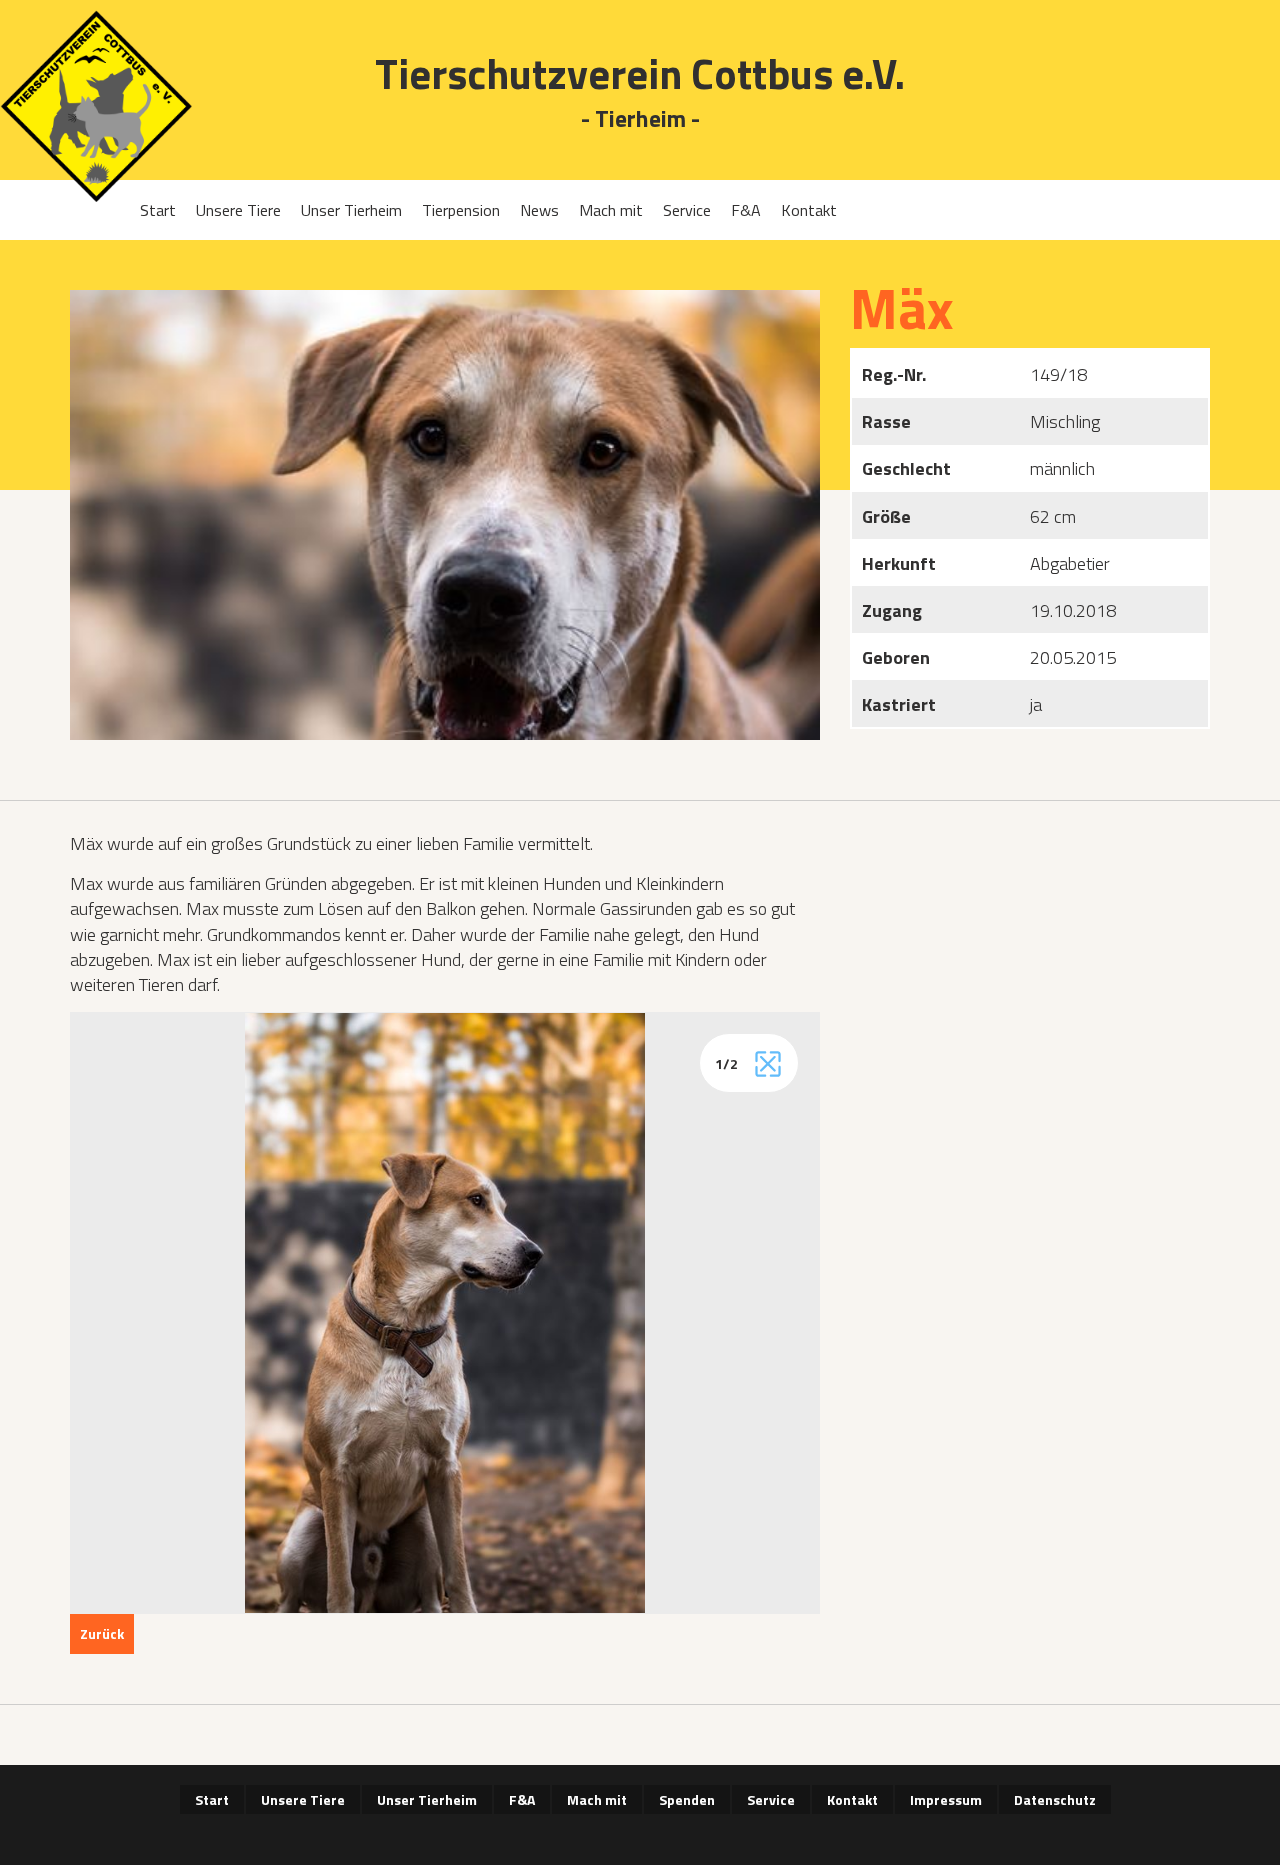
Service (687, 210)
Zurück (102, 1633)
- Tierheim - (640, 119)
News (539, 210)
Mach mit (611, 210)
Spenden (687, 1799)
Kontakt (809, 210)
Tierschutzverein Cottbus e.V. (640, 73)
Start (158, 210)
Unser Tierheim (351, 210)
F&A (746, 210)
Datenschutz (1055, 1799)
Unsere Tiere (238, 210)
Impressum (946, 1799)
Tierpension (461, 210)
